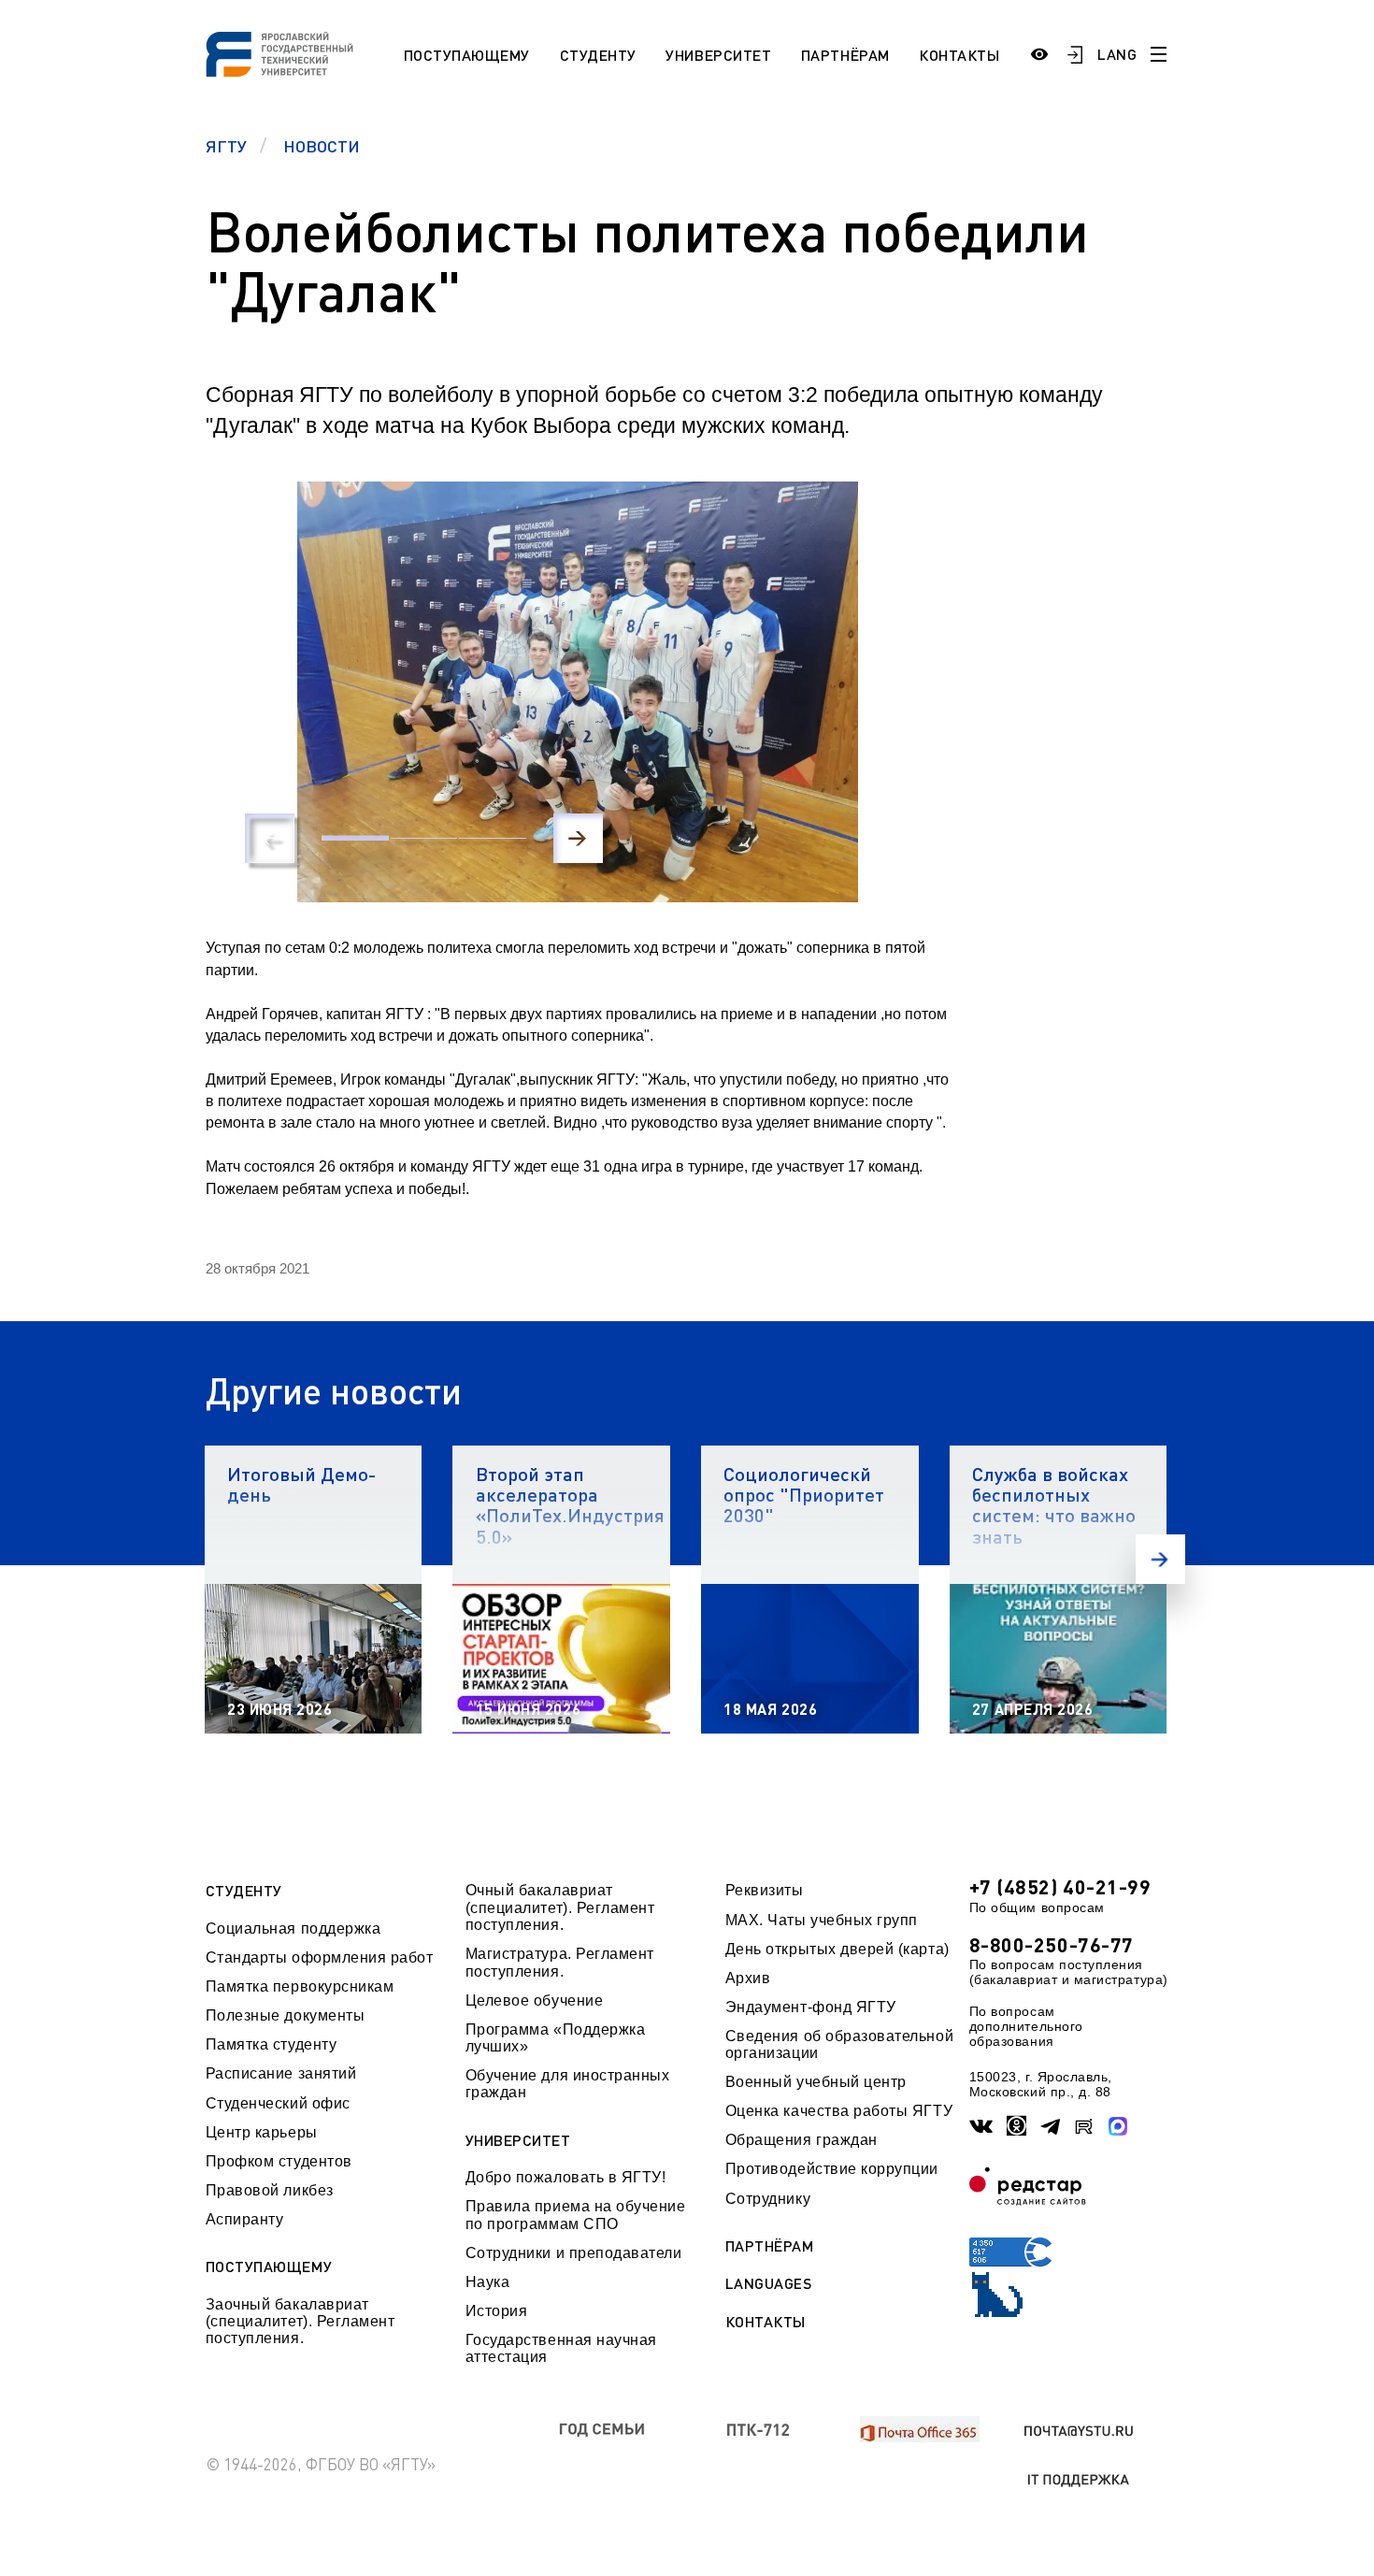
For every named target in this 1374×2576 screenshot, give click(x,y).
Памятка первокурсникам (300, 1986)
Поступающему (467, 55)
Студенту (598, 55)
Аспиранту (245, 2219)
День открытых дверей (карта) (837, 1949)
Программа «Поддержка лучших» (556, 2038)
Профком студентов (279, 2161)
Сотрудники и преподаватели (574, 2253)
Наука (488, 2282)
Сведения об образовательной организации (839, 2044)
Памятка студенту (272, 2044)
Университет (718, 55)
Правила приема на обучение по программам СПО (576, 2215)
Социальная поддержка (293, 1928)
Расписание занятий (281, 2073)
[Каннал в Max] (1118, 2126)
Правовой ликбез (270, 2190)
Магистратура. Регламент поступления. (560, 1962)
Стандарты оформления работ (320, 1957)
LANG (1117, 54)
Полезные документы (286, 2015)
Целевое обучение (535, 2000)
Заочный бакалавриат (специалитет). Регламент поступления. (301, 2322)
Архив (748, 1978)
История (497, 2311)
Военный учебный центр (816, 2082)
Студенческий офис (278, 2103)
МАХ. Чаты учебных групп (822, 1920)
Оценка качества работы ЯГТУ (839, 2111)
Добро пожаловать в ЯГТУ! (566, 2177)
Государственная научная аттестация (561, 2348)
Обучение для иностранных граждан (568, 2084)
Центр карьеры (262, 2132)
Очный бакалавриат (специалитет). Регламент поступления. (560, 1907)
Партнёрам (845, 55)
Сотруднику (768, 2199)
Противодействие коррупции (832, 2169)
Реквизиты (765, 1890)
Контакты (959, 55)
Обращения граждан (801, 2140)
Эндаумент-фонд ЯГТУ (811, 2007)
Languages (769, 2283)
